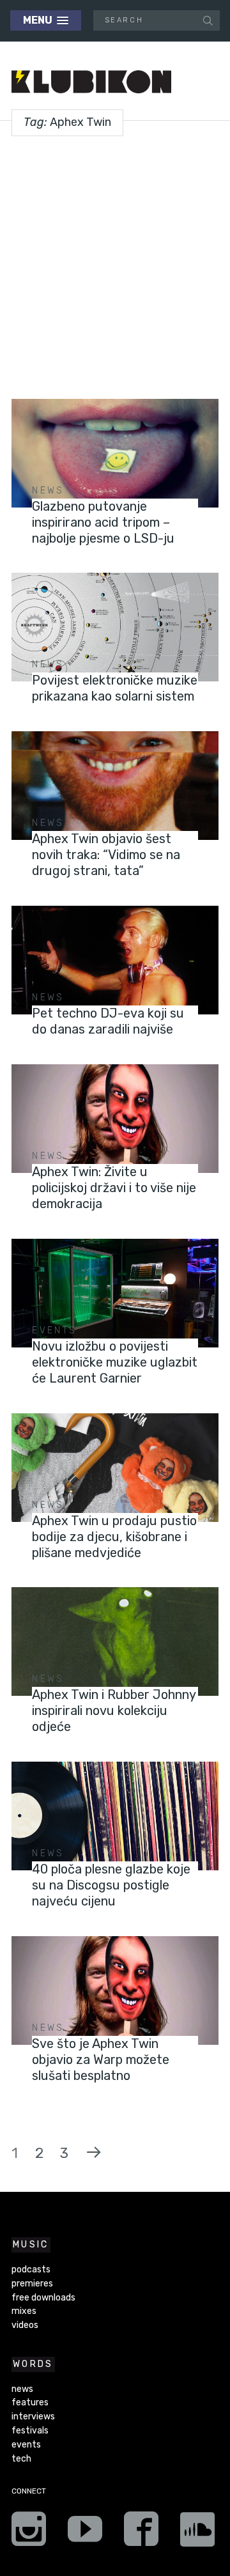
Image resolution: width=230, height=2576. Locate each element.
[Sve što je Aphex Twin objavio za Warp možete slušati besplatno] (115, 1990)
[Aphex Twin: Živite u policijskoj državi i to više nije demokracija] (115, 1119)
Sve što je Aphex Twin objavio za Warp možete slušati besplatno (101, 2060)
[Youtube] (85, 2533)
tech (21, 2459)
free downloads (43, 2298)
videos (25, 2325)
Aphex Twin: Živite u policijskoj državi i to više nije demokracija (114, 1188)
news (48, 491)
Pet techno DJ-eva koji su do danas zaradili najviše (108, 1021)
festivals (30, 2431)
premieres (32, 2284)
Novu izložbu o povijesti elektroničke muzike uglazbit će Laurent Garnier (115, 1362)
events (54, 1331)
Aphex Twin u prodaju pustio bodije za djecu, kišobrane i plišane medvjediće (114, 1537)
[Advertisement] (115, 263)
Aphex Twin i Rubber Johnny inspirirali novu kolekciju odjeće (114, 1711)
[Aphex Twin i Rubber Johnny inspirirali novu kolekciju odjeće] (115, 1641)
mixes (24, 2311)
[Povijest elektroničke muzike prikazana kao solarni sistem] (115, 627)
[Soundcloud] (197, 2533)
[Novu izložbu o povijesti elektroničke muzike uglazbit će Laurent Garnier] (115, 1293)
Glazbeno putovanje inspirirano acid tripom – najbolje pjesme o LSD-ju (103, 522)
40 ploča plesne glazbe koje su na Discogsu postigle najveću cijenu (111, 1885)
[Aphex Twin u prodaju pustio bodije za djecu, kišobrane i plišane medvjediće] (115, 1468)
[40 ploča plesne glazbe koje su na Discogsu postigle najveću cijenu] (115, 1816)
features (30, 2402)
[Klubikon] (91, 82)
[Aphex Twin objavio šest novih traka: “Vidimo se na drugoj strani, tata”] (115, 786)
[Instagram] (29, 2533)
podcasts (31, 2270)
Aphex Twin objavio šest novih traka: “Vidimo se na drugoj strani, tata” (106, 855)
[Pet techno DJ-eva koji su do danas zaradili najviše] (115, 960)
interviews (33, 2417)
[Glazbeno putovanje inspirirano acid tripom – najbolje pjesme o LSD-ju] (115, 453)
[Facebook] (141, 2533)
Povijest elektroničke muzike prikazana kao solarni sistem (115, 688)
